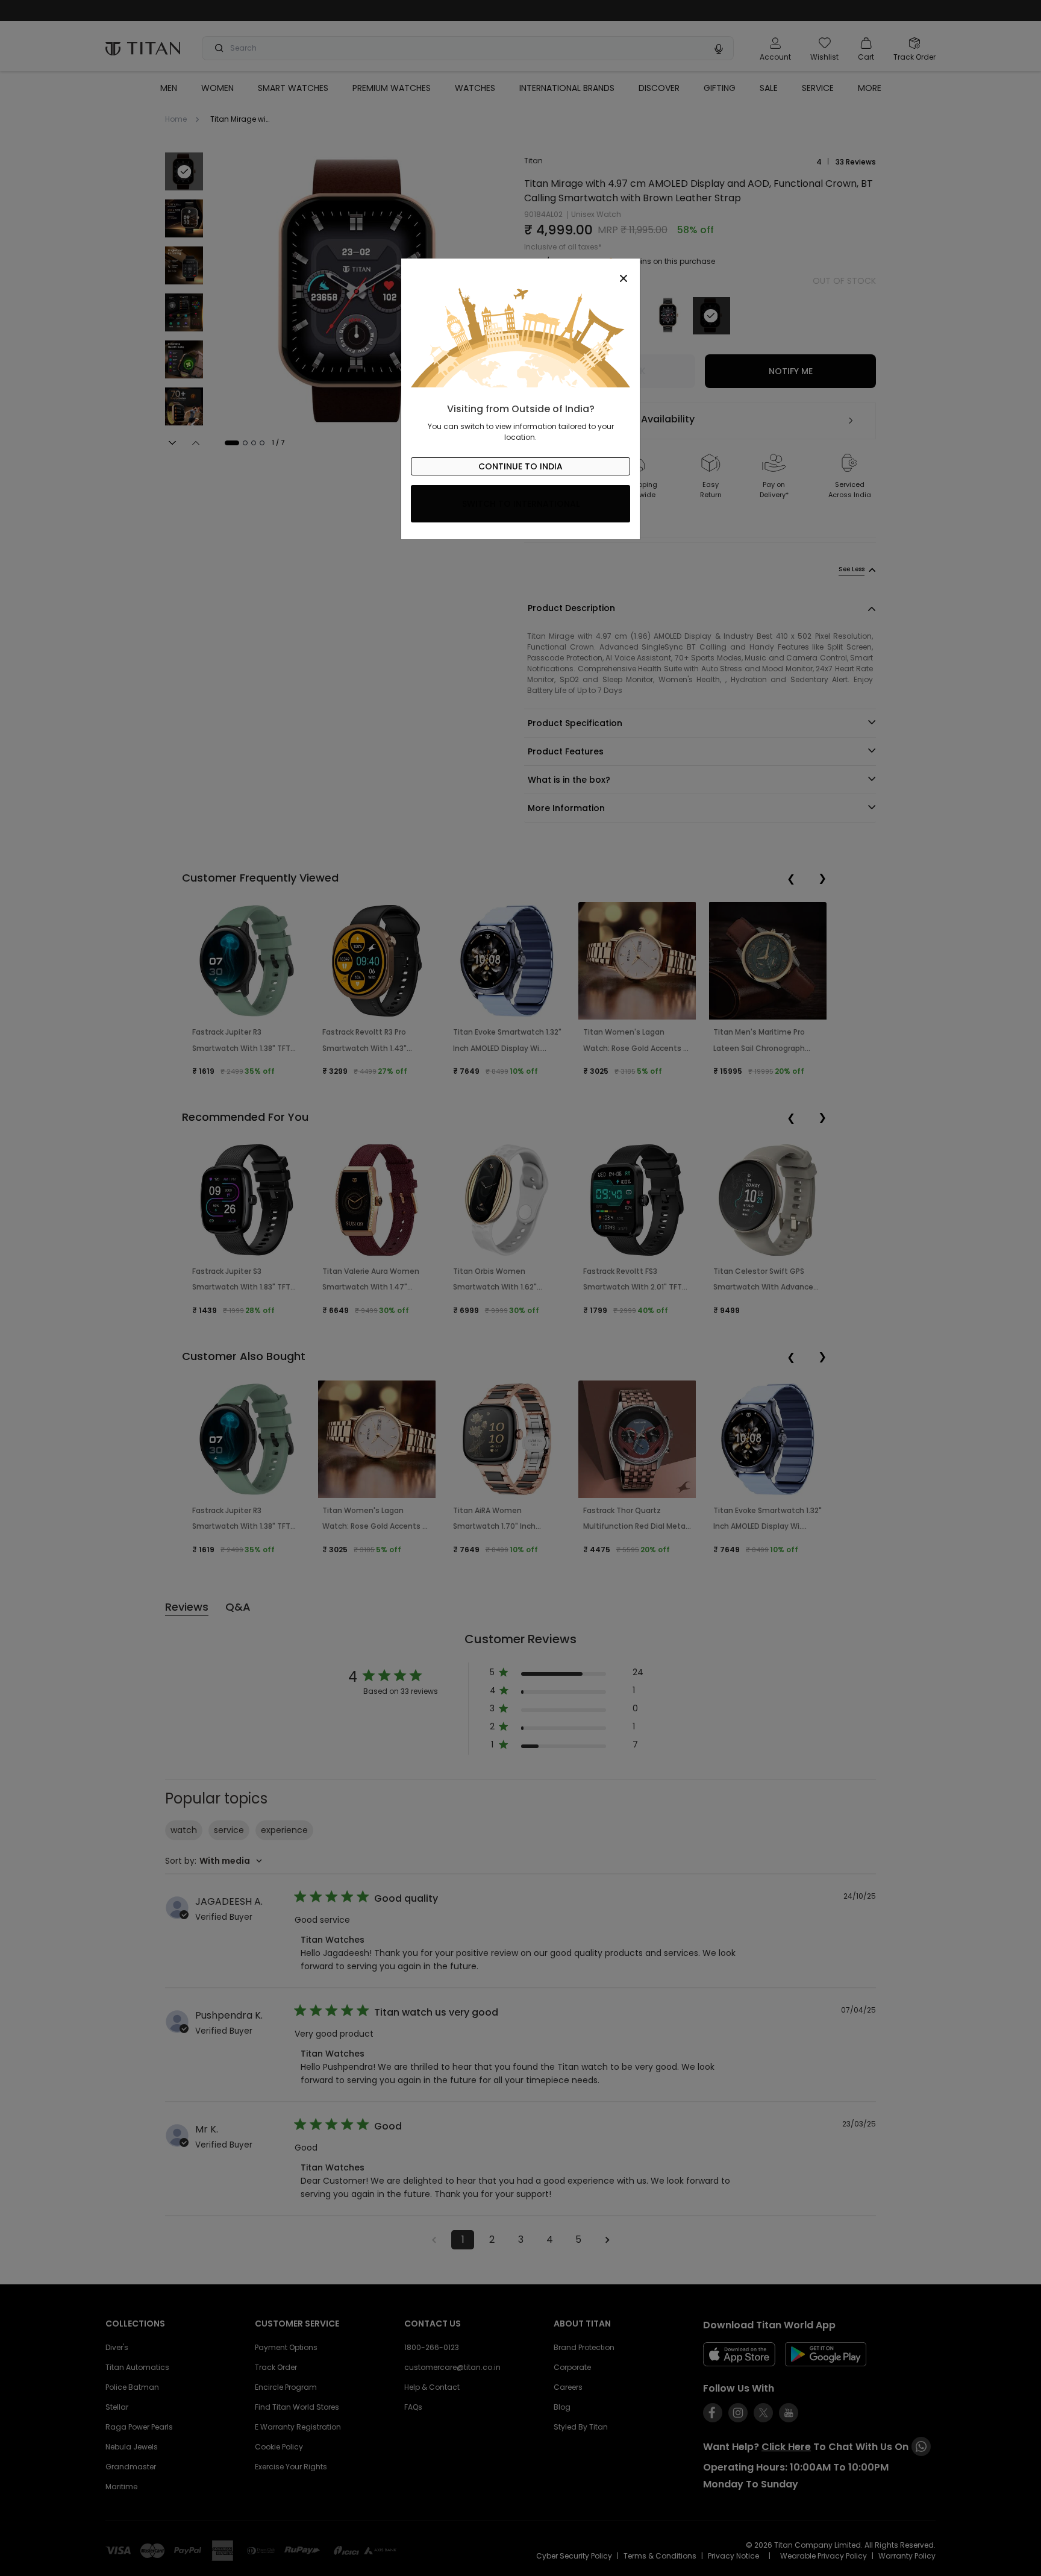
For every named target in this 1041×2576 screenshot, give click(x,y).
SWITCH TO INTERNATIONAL (521, 504)
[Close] (520, 272)
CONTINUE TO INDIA (520, 466)
